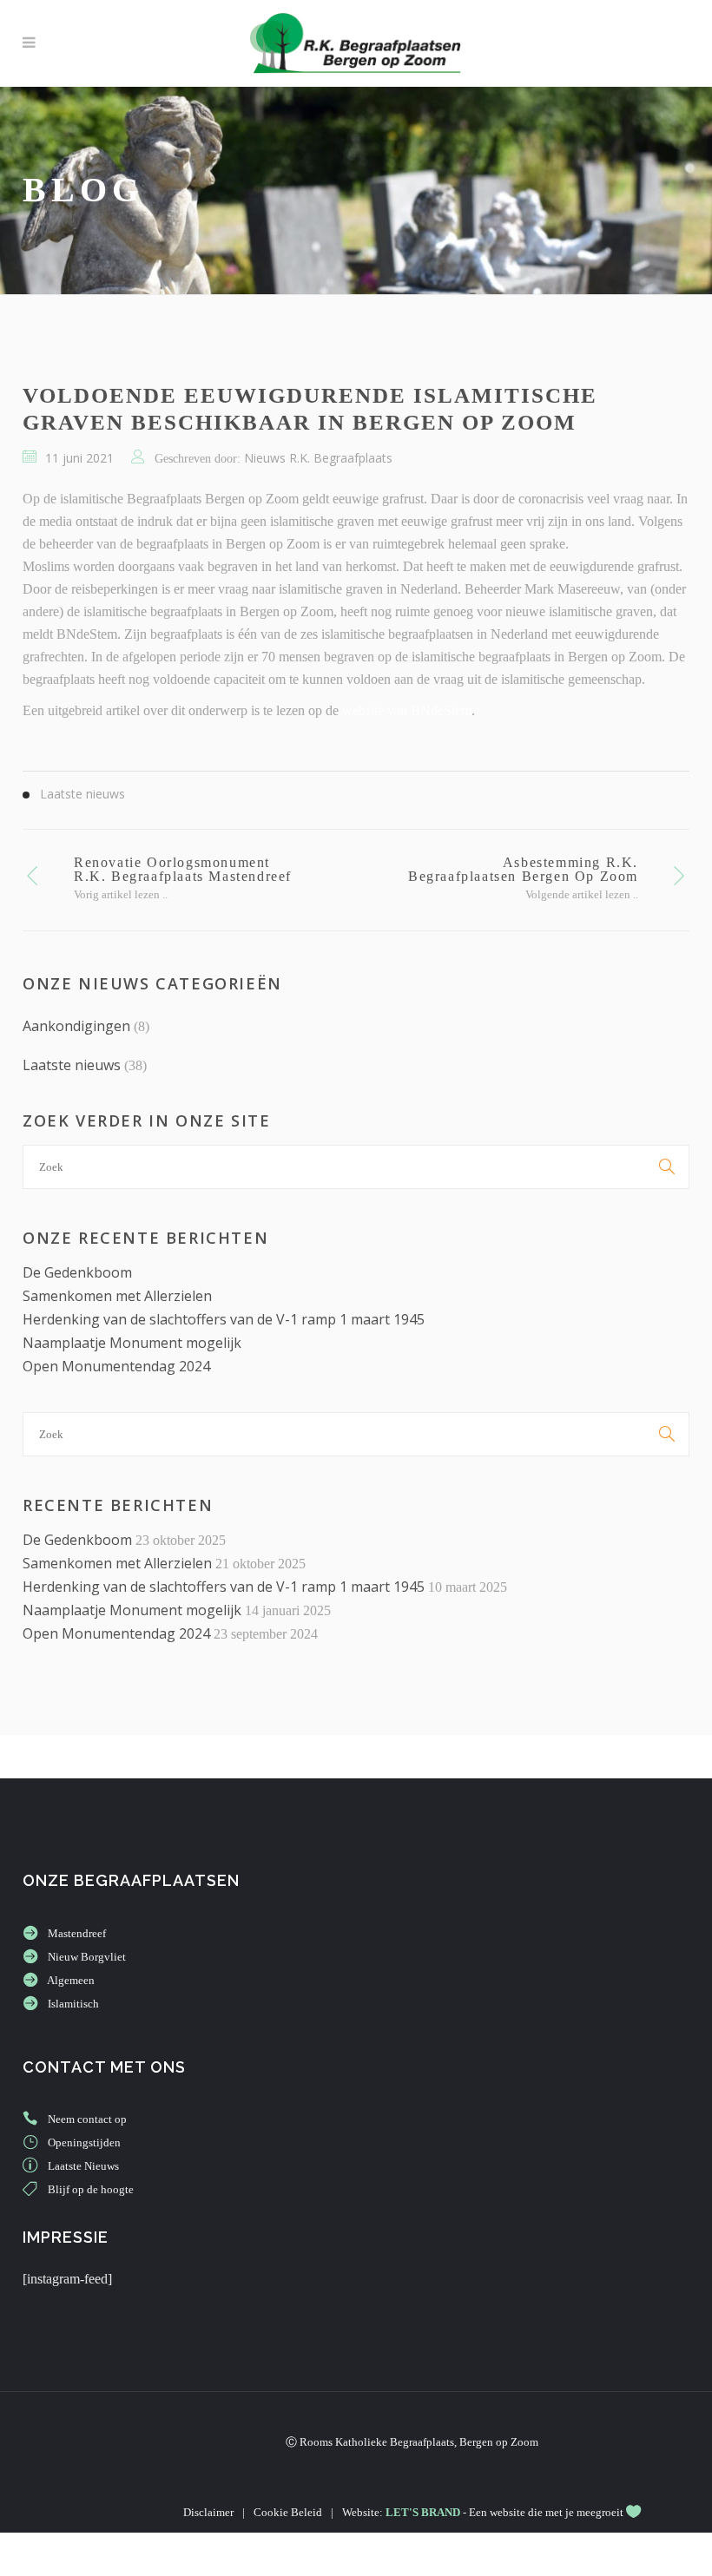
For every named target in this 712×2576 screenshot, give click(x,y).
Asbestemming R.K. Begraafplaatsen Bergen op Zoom (523, 869)
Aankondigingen (76, 1026)
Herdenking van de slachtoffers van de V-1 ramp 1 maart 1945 (224, 1319)
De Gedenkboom (77, 1272)
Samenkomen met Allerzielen (117, 1296)
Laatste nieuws (72, 1065)
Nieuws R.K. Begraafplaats (318, 458)
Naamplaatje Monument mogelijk (132, 1343)
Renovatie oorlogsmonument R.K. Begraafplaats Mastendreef (183, 869)
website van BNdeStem (407, 710)
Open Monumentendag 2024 (116, 1366)
